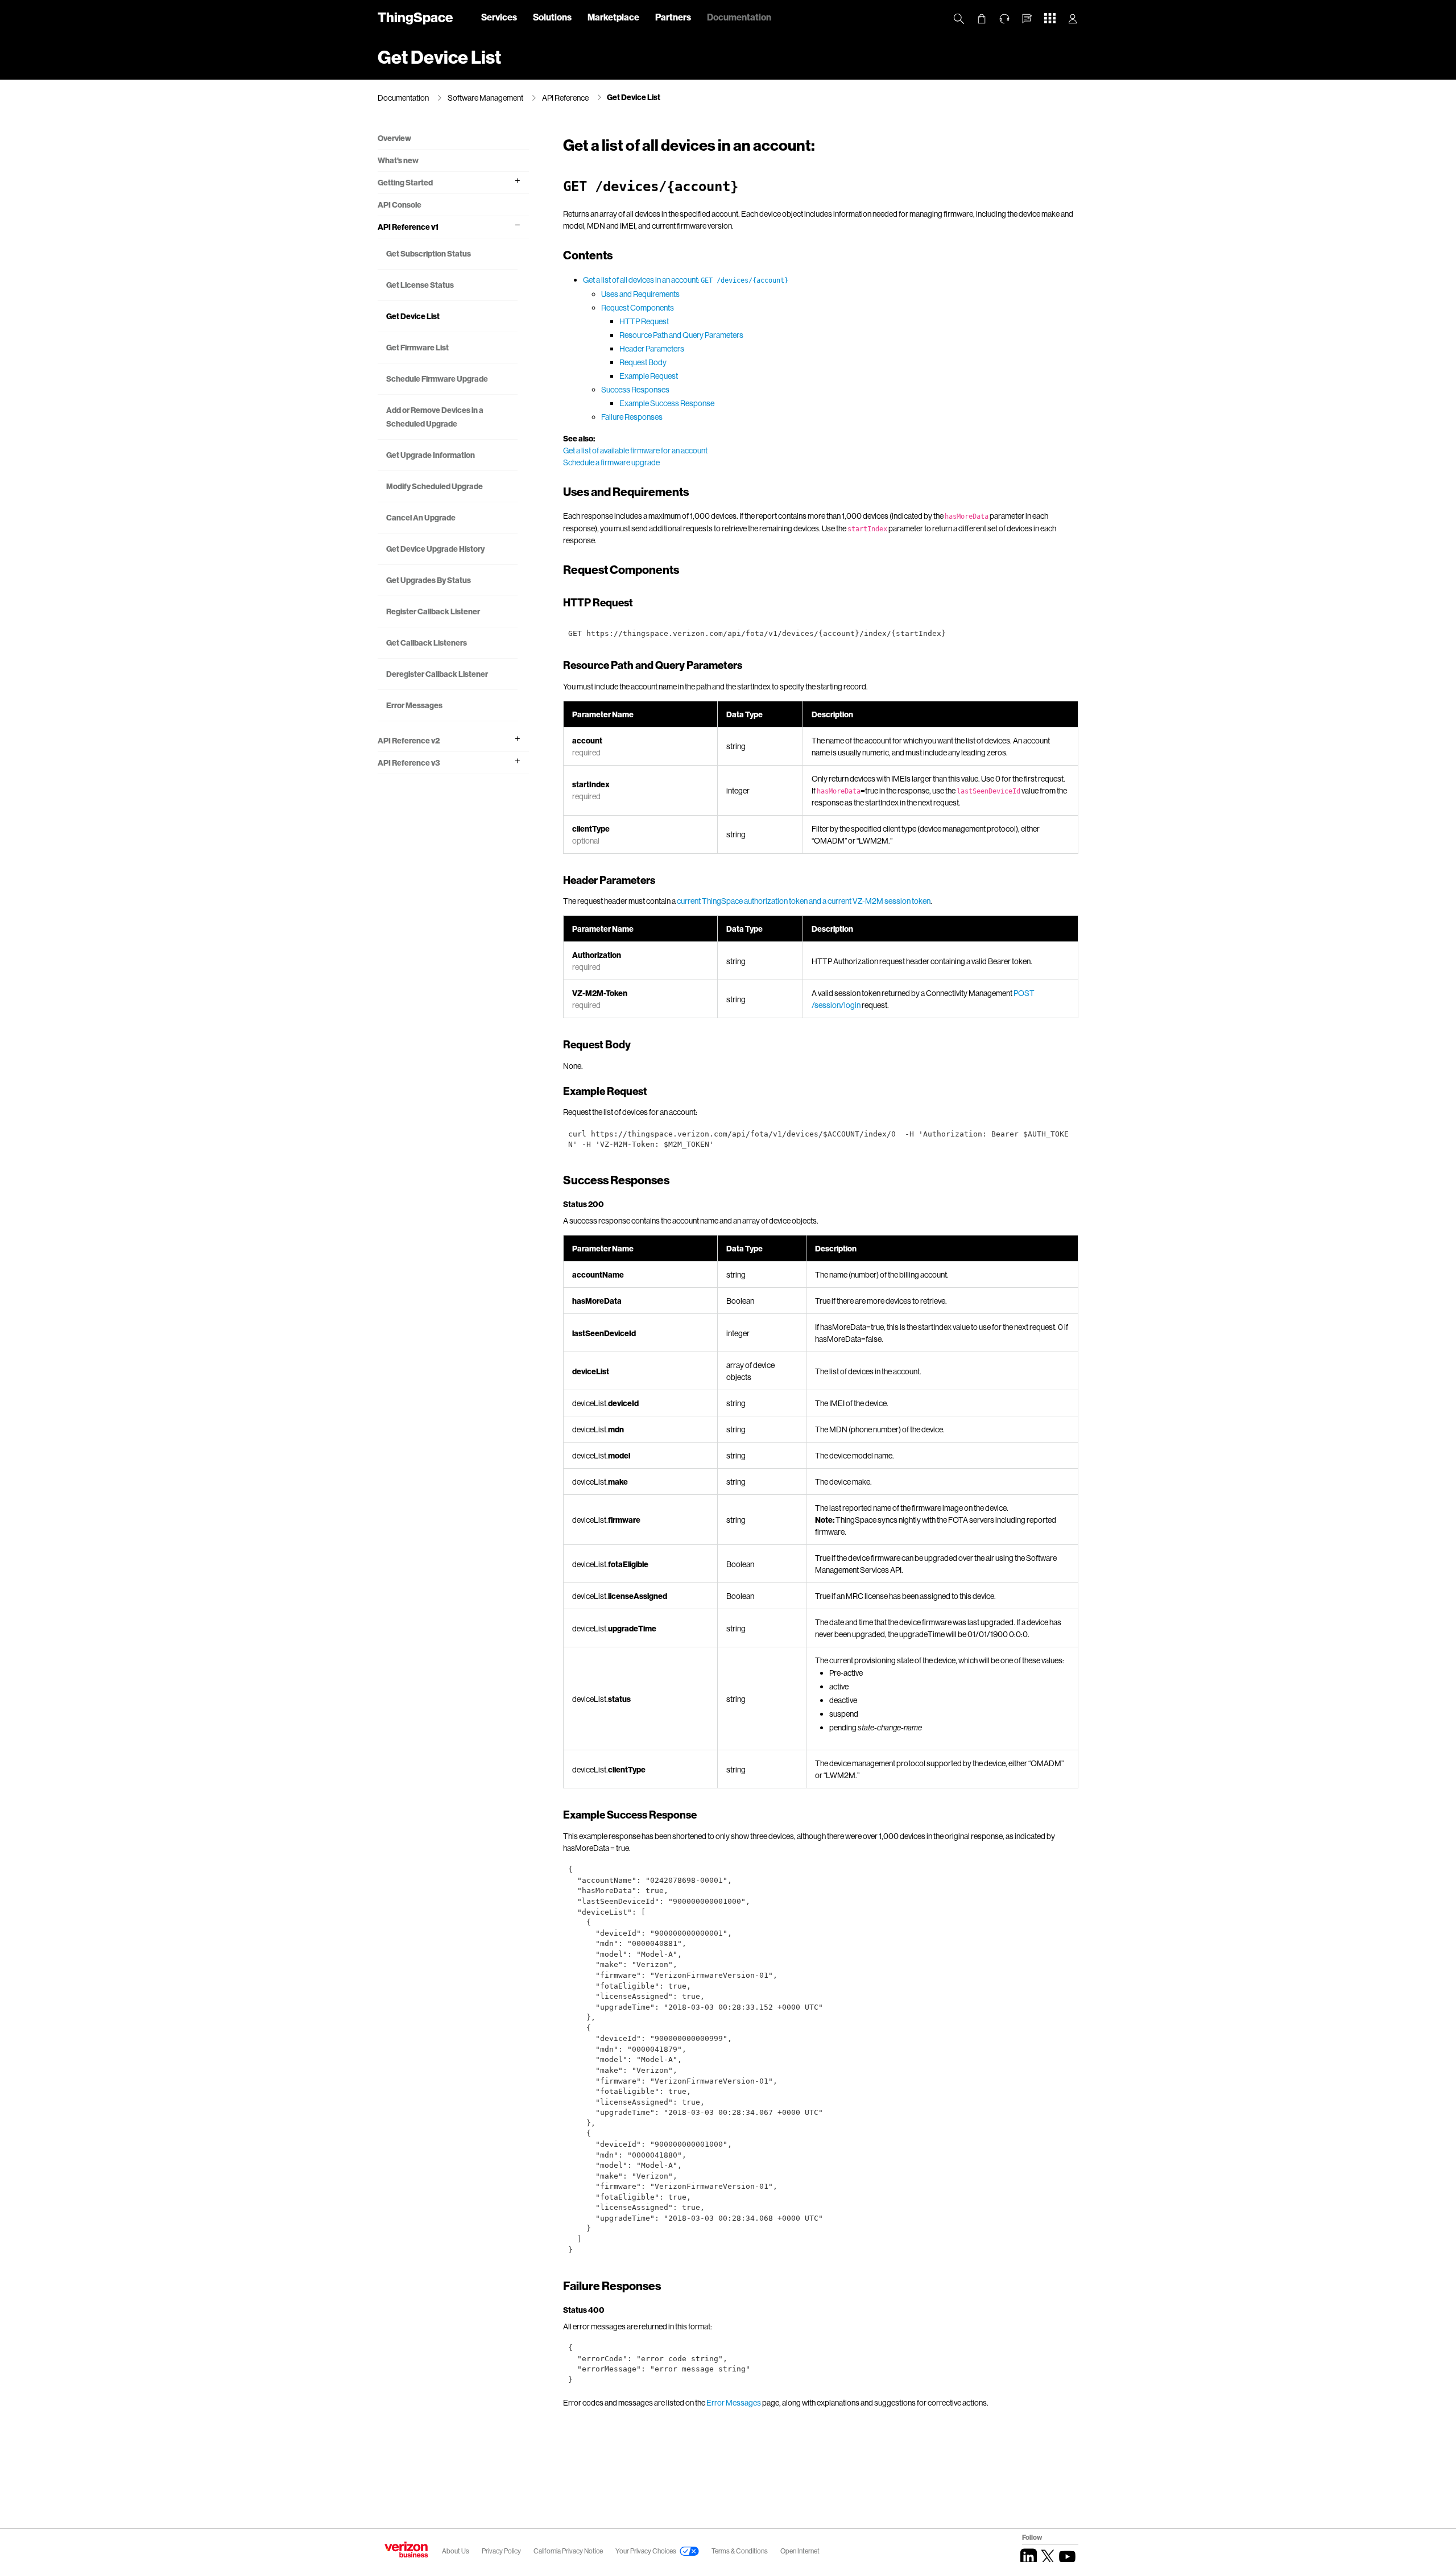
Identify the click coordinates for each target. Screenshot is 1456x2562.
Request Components (638, 307)
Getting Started (405, 182)
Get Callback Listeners (427, 642)
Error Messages (414, 705)
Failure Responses (632, 417)
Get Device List (634, 97)
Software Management (485, 98)
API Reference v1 (408, 227)
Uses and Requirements (640, 294)
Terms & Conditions (740, 2551)
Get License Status (420, 285)
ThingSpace (415, 17)
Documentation (739, 17)
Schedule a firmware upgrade (611, 462)
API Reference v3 (409, 763)
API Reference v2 (409, 740)
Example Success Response (667, 403)
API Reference (565, 98)
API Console (400, 204)
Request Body (643, 362)
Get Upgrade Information (431, 455)
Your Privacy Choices (646, 2551)
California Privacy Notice (569, 2551)
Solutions (552, 17)
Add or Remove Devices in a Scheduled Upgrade (435, 417)
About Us (456, 2551)
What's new (398, 160)
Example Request (649, 376)
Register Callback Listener (433, 611)
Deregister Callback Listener (437, 674)
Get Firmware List (417, 347)
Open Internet (800, 2551)
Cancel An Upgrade (421, 517)
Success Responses (635, 389)
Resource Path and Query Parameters (681, 335)
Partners (673, 17)
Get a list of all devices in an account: (686, 280)
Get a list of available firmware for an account (635, 450)
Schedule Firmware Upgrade (437, 379)
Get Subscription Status (429, 253)
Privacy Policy (502, 2551)
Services (499, 17)
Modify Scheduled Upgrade (435, 486)
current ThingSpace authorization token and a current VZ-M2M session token (804, 901)
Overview (394, 138)
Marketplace (613, 17)
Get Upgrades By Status (429, 580)
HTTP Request (644, 321)
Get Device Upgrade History (435, 549)
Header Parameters (652, 348)
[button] (1027, 19)
